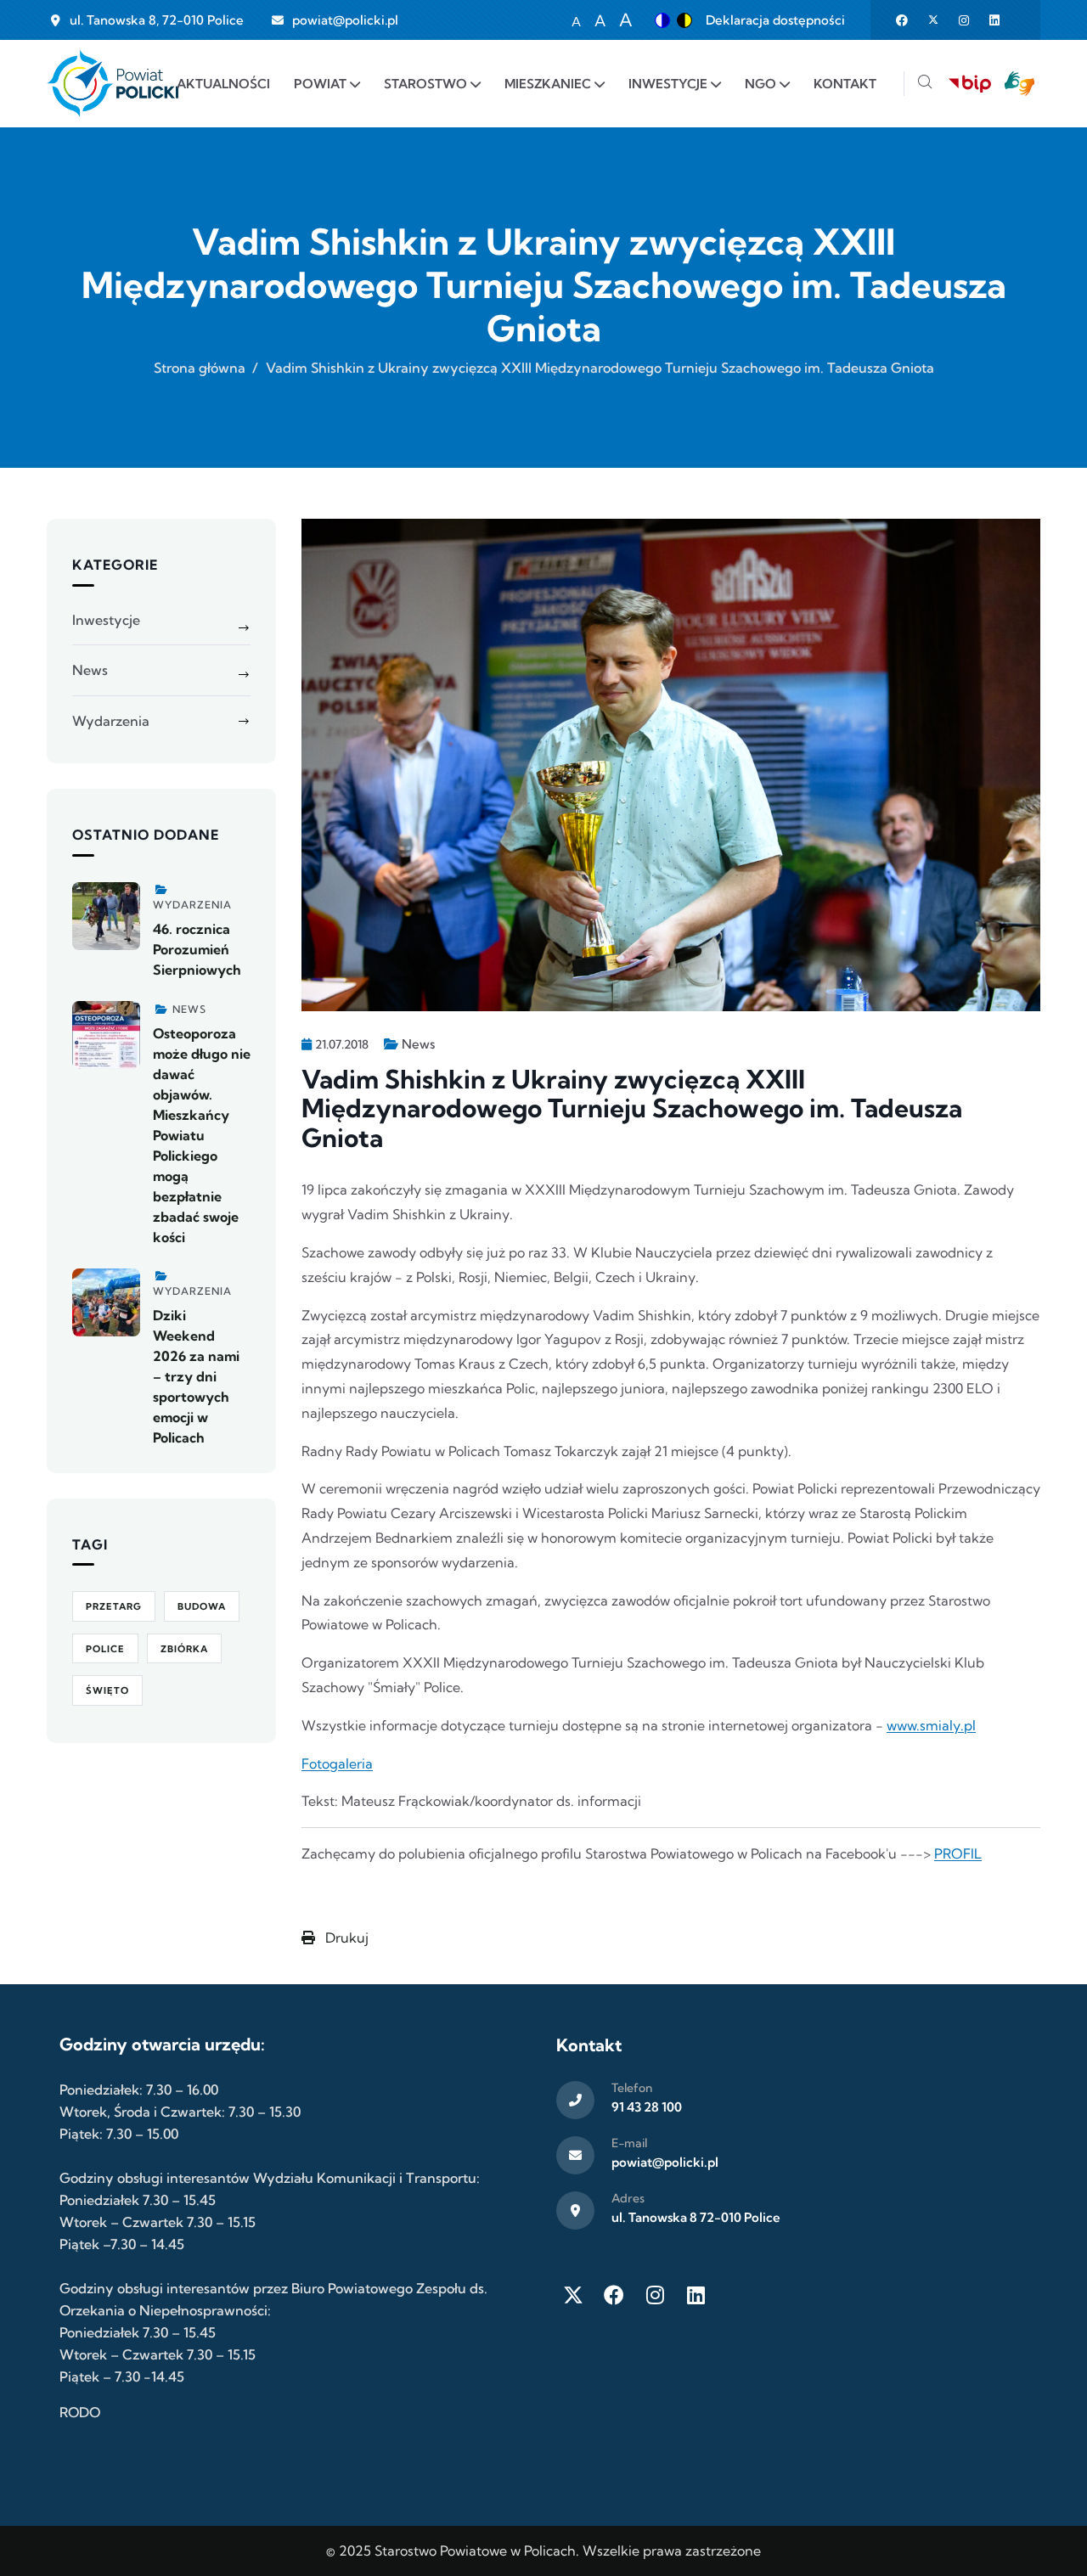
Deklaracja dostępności (775, 20)
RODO (80, 2412)
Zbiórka (184, 1649)
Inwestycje (106, 620)
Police (105, 1649)
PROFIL (958, 1853)
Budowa (202, 1606)
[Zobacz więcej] (106, 916)
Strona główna (200, 368)
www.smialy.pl (931, 1725)
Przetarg (114, 1606)
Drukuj (345, 1938)
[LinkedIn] (696, 2295)
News (418, 1044)
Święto (107, 1690)
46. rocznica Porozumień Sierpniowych (197, 949)
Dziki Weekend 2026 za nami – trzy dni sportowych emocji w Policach (196, 1376)
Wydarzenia (111, 721)
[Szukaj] (925, 84)
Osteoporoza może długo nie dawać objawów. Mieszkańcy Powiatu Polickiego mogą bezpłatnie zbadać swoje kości (202, 1135)
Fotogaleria (337, 1763)
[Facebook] (614, 2295)
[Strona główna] (113, 84)
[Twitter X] (573, 2295)
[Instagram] (655, 2295)
